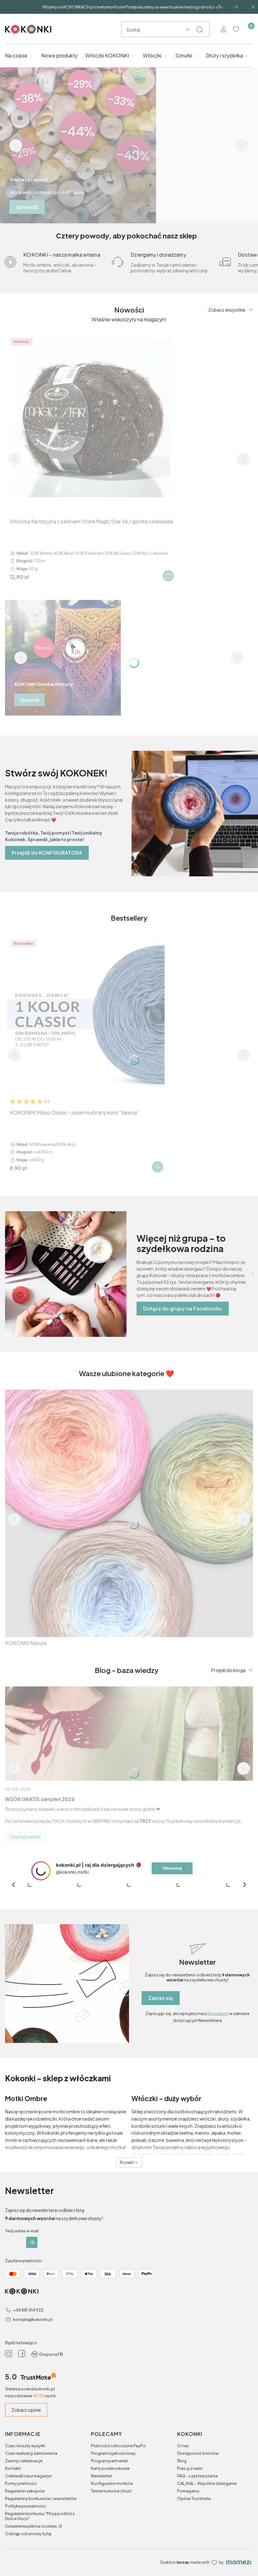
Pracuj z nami (190, 2468)
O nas (183, 2446)
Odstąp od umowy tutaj (28, 2534)
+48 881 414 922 (28, 2310)
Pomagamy (188, 2491)
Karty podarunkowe (110, 2468)
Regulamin (218, 2013)
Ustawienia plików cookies (31, 2526)
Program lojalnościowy (113, 2453)
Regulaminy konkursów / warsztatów (41, 2498)
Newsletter (101, 2476)
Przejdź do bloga (228, 1670)
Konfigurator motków (112, 2483)
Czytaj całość (26, 1837)
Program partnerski (109, 2461)
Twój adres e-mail (22, 2231)
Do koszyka (168, 576)
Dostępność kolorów (198, 2453)
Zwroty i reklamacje (24, 2461)
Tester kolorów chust (111, 2491)
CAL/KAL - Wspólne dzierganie (207, 2483)
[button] (199, 30)
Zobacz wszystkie (227, 310)
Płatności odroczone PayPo (118, 2446)
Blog (182, 2461)
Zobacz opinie (26, 2410)
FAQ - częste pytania (197, 2476)
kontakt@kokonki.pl (33, 2319)
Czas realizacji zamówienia (31, 2453)
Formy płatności (21, 2483)
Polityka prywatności (25, 2506)
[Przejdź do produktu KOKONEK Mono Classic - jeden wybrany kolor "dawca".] (86, 1015)
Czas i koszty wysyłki (25, 2446)
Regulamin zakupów (25, 2491)
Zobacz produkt (158, 1167)
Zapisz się (161, 1998)
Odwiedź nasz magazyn (28, 2476)
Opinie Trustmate (194, 2498)
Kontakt (13, 2468)
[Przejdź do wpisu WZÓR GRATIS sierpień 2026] (129, 1734)
